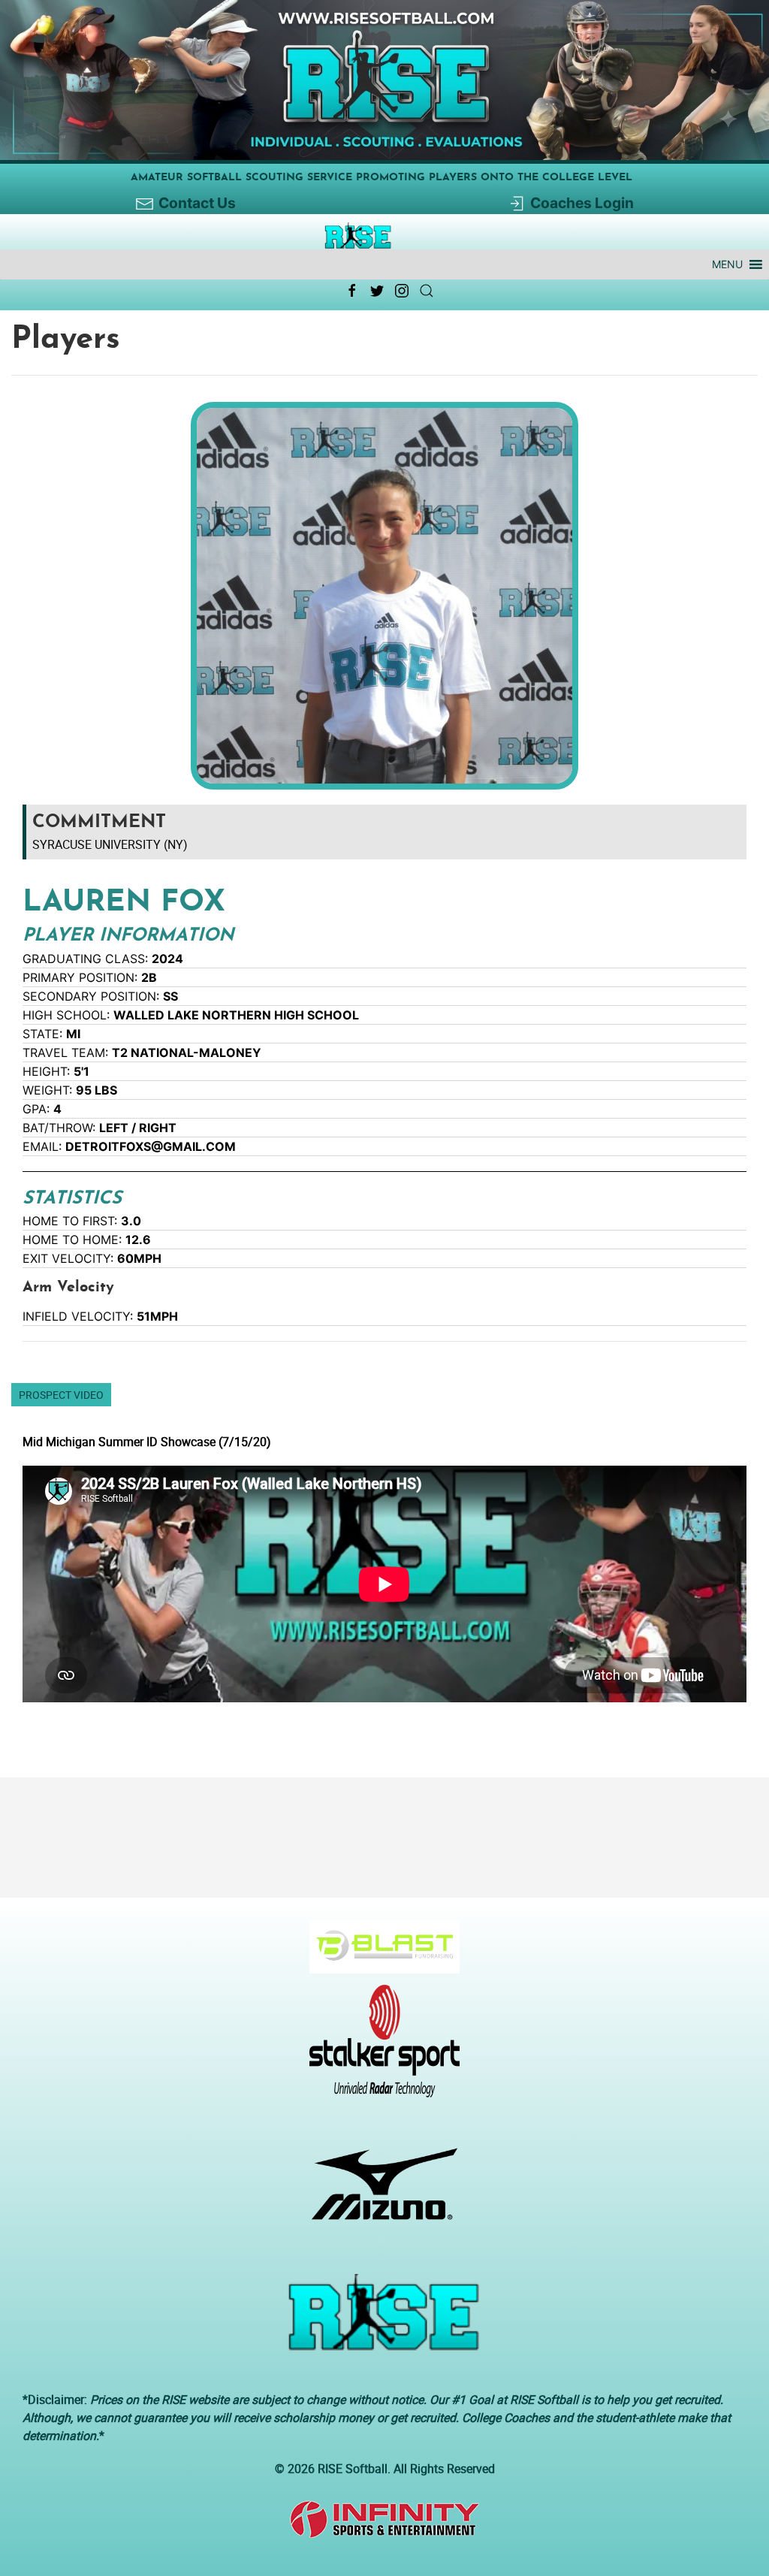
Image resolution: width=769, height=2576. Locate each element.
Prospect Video (61, 1395)
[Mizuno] (379, 2191)
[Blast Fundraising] (379, 1954)
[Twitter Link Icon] (377, 291)
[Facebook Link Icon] (352, 291)
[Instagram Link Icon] (402, 291)
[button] (727, 264)
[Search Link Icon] (427, 291)
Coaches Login (582, 203)
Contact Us (197, 203)
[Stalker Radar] (379, 2049)
